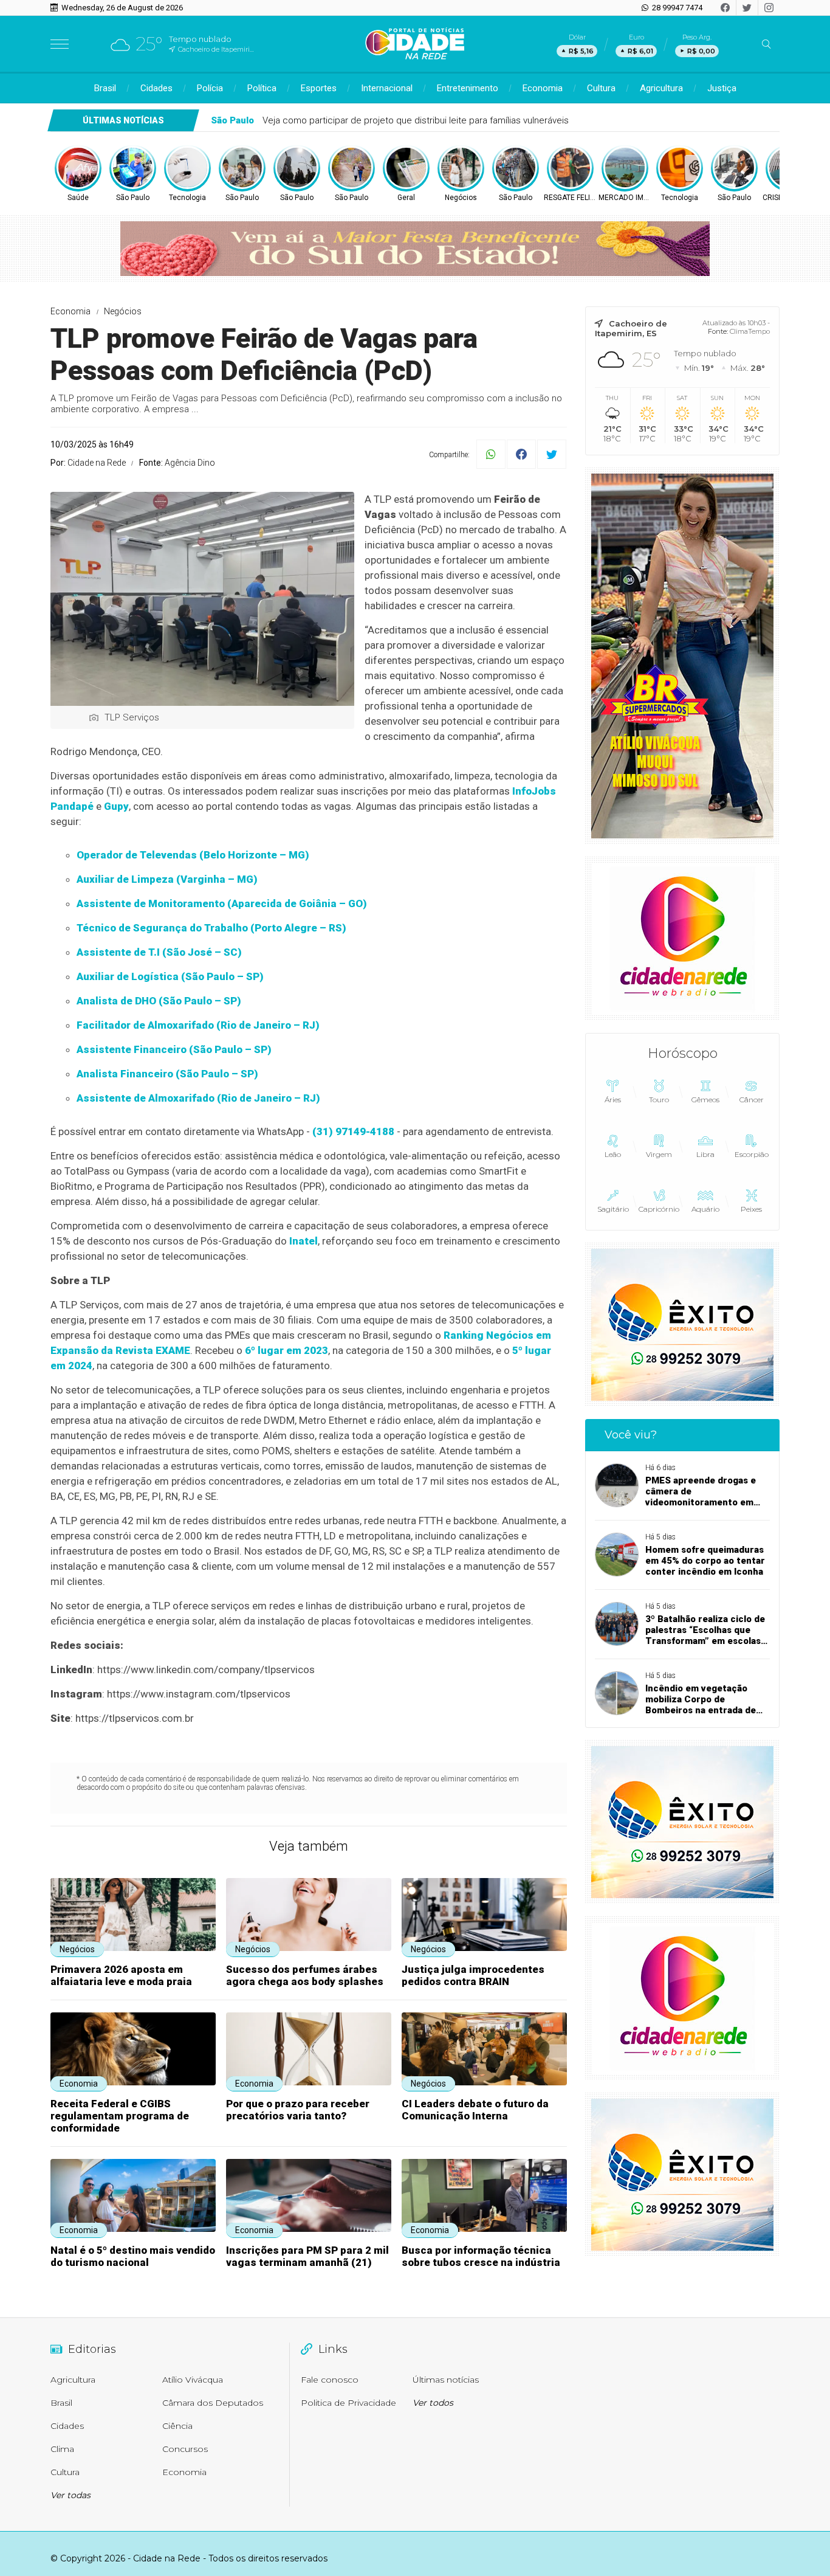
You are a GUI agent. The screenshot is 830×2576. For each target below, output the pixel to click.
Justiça (722, 88)
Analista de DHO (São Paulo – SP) (159, 1001)
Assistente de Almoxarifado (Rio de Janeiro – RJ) (198, 1098)
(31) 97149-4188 (353, 1131)
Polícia (210, 88)
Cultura (601, 88)
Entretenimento (468, 88)
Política (262, 88)
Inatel (304, 1241)
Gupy (116, 806)
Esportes (319, 88)
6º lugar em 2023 (286, 1350)
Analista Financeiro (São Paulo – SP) (167, 1074)
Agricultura (661, 88)
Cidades (156, 88)
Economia (543, 88)
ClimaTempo (750, 331)
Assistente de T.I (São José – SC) (159, 952)
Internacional (387, 88)
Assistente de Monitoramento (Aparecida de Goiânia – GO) (222, 903)
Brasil (105, 88)
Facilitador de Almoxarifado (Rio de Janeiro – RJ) (198, 1025)
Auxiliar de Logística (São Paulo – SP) (170, 976)
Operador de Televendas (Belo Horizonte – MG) (193, 855)
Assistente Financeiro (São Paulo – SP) (174, 1049)
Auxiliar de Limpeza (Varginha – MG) (167, 879)
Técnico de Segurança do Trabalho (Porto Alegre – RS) (211, 928)
